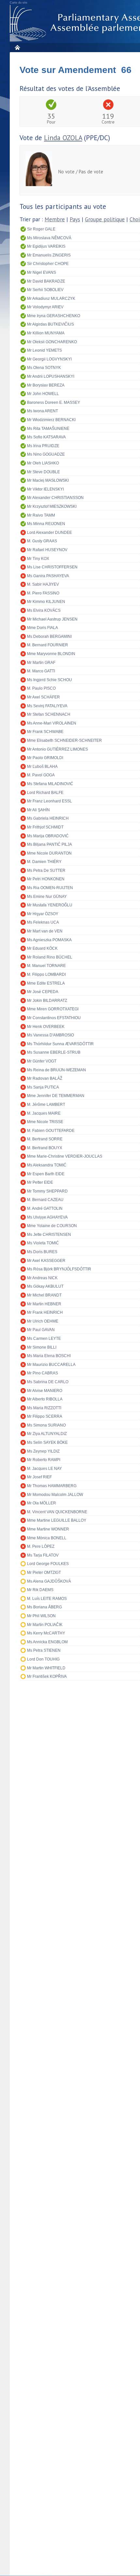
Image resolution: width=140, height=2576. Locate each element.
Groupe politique (105, 219)
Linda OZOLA (63, 138)
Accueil (17, 47)
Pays (75, 219)
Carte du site (19, 3)
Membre (55, 219)
